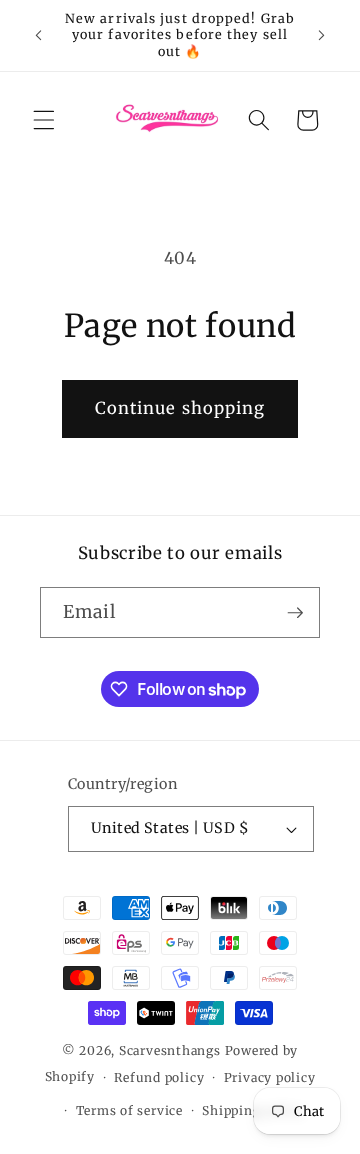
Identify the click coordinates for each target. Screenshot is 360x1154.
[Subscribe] (295, 613)
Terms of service (129, 1110)
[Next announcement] (322, 36)
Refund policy (159, 1077)
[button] (44, 120)
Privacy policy (270, 1077)
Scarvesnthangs (170, 1050)
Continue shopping (180, 408)
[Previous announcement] (39, 36)
